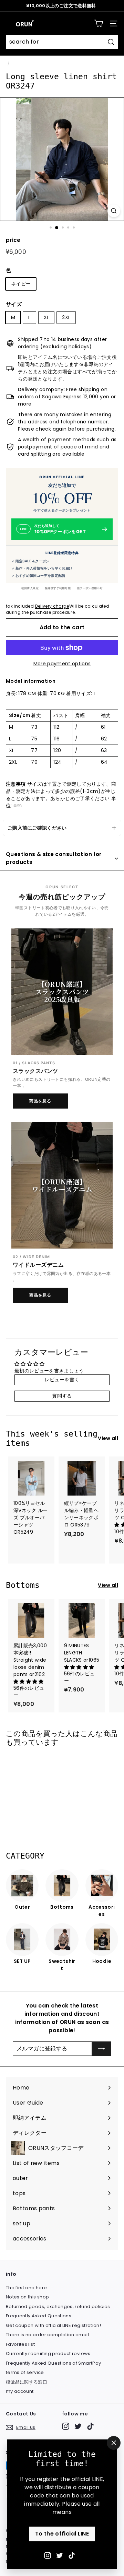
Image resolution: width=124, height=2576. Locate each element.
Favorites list (20, 2344)
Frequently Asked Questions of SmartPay (53, 2363)
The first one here (26, 2288)
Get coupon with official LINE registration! (53, 2325)
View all (108, 1438)
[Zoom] (114, 211)
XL (46, 317)
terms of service (25, 2372)
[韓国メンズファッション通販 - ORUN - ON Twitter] (60, 2555)
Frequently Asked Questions (39, 2316)
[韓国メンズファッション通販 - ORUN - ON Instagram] (48, 2555)
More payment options (62, 664)
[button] (29, 1682)
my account (20, 2391)
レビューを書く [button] (62, 1380)
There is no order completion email (47, 2335)
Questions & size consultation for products (54, 858)
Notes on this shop (27, 2297)
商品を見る (40, 1101)
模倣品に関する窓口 (27, 2382)
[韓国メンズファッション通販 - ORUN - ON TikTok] (72, 2555)
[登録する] (102, 2049)
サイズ (14, 304)
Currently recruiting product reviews (48, 2353)
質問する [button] (62, 1396)
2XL (66, 317)
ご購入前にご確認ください (37, 828)
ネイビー (21, 284)
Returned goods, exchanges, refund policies (58, 2306)
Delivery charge (52, 606)
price (13, 240)
